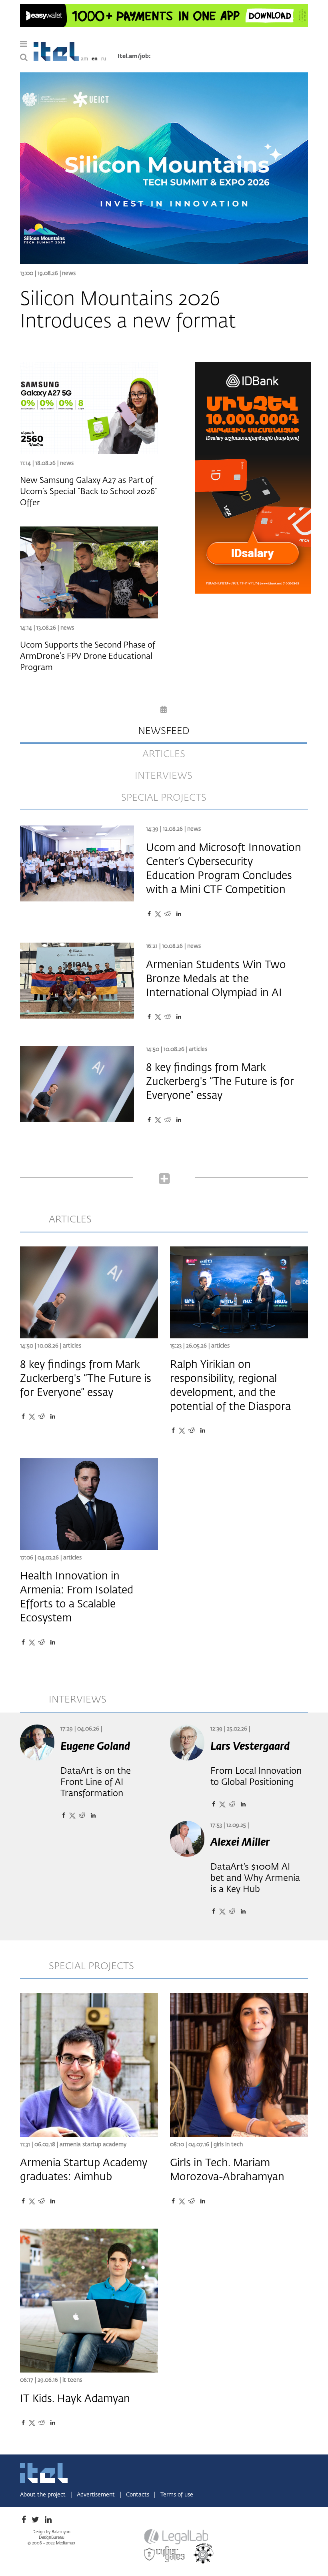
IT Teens (72, 2380)
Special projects (164, 798)
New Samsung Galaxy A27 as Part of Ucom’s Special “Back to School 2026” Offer (89, 492)
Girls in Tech (228, 2145)
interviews (164, 776)
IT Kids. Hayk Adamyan (75, 2399)
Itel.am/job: (134, 56)
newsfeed (164, 731)
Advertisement (97, 2495)
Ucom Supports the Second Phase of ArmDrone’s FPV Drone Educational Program (88, 656)
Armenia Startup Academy (93, 2145)
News (69, 273)
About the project (44, 2495)
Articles (198, 1049)
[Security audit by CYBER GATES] (165, 2554)
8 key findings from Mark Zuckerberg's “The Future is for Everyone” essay (220, 1082)
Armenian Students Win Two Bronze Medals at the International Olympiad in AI (216, 979)
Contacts (138, 2495)
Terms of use (177, 2495)
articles (164, 754)
